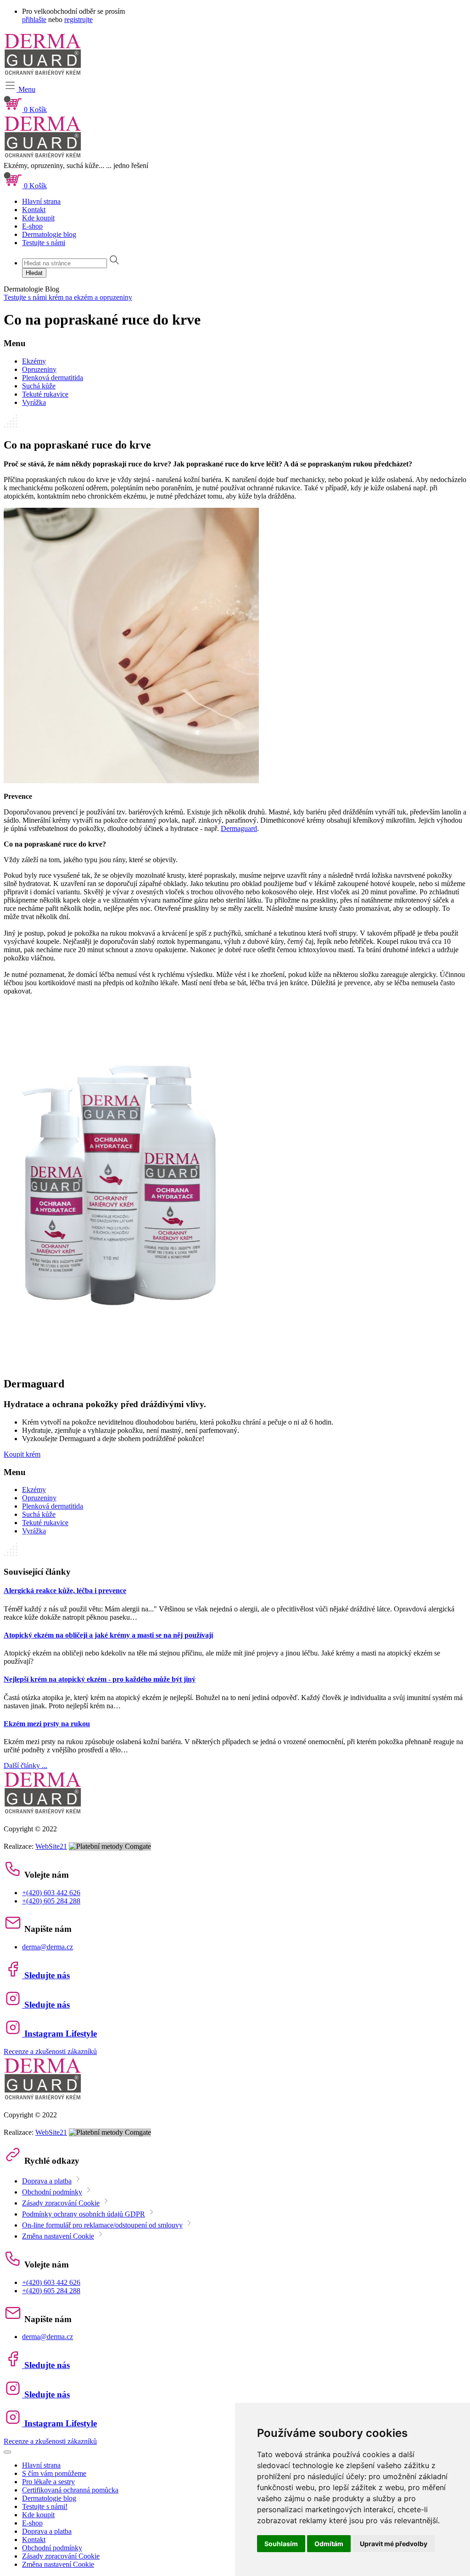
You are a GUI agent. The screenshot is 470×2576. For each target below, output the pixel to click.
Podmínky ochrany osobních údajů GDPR (84, 2214)
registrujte (78, 20)
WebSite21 (51, 1846)
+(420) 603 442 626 (51, 1893)
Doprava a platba (47, 2181)
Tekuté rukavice (45, 394)
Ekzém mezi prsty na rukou (47, 1724)
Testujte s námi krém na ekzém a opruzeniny (68, 297)
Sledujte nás (46, 1975)
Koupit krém (22, 1454)
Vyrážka (34, 402)
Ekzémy (34, 361)
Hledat (34, 273)
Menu (26, 89)
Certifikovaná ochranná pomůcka (70, 2490)
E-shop (32, 226)
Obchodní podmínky (52, 2192)
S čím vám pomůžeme (54, 2473)
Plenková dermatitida (53, 378)
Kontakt (34, 210)
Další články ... (25, 1765)
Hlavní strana (41, 201)
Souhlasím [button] (281, 2544)
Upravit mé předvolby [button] (394, 2544)
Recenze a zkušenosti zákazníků (50, 2051)
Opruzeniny (39, 369)
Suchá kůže (39, 386)
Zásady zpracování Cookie (61, 2203)
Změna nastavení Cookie (58, 2236)
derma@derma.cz (48, 1947)
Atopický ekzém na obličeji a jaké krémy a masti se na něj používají (108, 1635)
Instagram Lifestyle (59, 2034)
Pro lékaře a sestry (48, 2482)
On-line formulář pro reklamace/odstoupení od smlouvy (102, 2225)
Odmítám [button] (329, 2544)
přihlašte (34, 20)
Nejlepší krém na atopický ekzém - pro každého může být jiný (100, 1679)
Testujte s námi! (45, 2506)
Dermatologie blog (49, 234)
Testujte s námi (44, 243)
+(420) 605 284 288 (51, 1901)
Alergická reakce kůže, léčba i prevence (65, 1591)
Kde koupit (38, 218)
